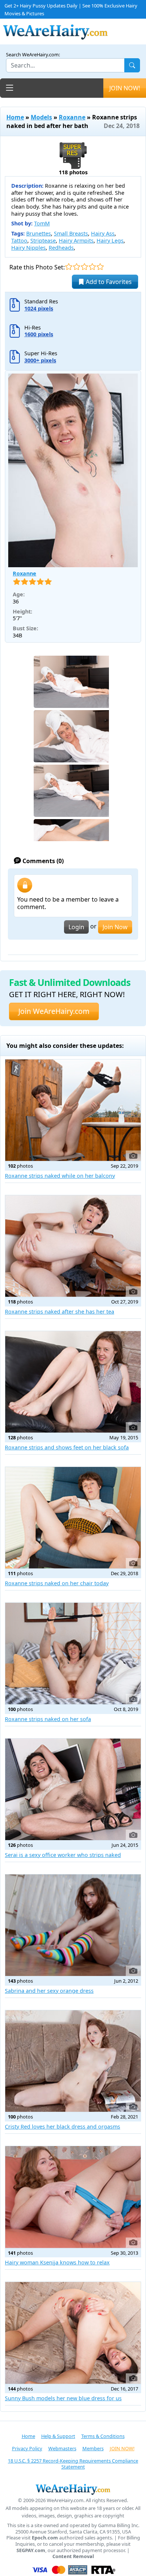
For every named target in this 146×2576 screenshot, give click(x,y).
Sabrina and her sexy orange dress (49, 1991)
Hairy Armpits (76, 241)
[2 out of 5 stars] (77, 267)
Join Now (115, 927)
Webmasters (62, 2448)
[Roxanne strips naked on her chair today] (73, 1518)
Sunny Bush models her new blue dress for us (63, 2398)
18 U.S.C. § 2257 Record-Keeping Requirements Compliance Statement (73, 2464)
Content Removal (73, 2556)
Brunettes (39, 233)
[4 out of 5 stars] (92, 267)
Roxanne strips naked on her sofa (48, 1719)
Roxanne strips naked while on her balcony (60, 1176)
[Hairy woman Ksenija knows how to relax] (73, 2197)
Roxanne (72, 117)
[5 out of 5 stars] (100, 267)
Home (15, 117)
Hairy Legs (110, 241)
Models (41, 117)
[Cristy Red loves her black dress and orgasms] (73, 2061)
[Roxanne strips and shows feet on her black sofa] (73, 1382)
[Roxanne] (73, 470)
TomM (42, 223)
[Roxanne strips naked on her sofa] (73, 1654)
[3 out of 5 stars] (84, 267)
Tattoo (19, 241)
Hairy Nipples (28, 248)
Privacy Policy (27, 2448)
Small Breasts (71, 233)
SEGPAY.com (31, 2550)
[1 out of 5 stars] (69, 267)
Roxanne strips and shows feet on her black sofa (67, 1447)
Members (93, 2448)
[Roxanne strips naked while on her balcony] (73, 1110)
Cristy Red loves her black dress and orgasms (63, 2127)
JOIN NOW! (125, 88)
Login (76, 927)
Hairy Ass (103, 233)
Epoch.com (45, 2538)
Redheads (61, 248)
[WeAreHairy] (73, 2489)
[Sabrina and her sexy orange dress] (73, 1925)
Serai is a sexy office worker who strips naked (63, 1855)
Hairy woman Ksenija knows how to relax (57, 2262)
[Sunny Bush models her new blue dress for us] (73, 2333)
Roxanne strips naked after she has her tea (60, 1312)
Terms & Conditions (103, 2436)
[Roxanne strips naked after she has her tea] (73, 1246)
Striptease (43, 241)
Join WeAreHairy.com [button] (54, 1011)
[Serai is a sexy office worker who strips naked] (73, 1789)
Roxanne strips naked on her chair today (57, 1583)
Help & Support (58, 2436)
